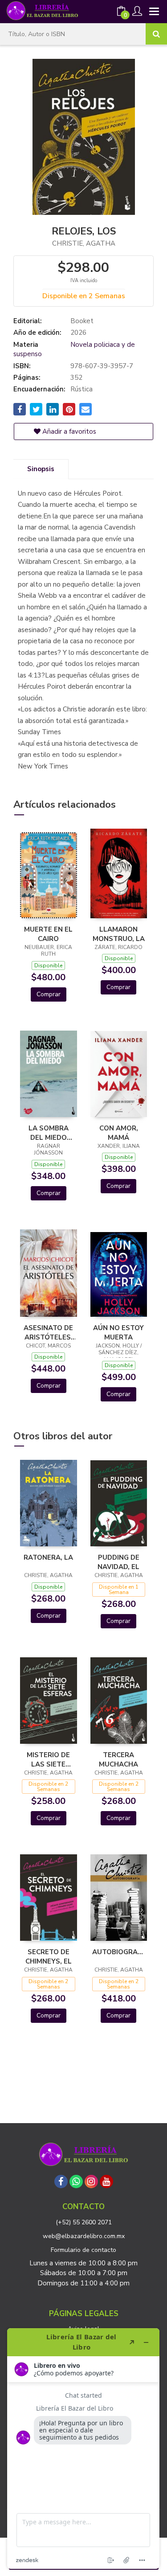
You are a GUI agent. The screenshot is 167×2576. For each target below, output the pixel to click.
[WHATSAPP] (76, 2182)
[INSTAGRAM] (91, 2182)
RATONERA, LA (48, 1557)
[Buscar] (156, 34)
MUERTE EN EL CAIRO (48, 934)
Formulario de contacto (83, 2250)
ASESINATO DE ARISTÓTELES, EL (48, 1332)
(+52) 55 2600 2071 (84, 2222)
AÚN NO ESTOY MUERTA (118, 1332)
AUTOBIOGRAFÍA (119, 1952)
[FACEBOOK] (61, 2182)
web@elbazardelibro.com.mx (84, 2236)
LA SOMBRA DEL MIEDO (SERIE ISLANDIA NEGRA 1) (49, 1133)
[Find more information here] (83, 2449)
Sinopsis (41, 469)
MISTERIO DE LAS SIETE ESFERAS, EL (48, 1759)
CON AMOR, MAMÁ (119, 1133)
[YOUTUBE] (106, 2182)
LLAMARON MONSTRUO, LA (119, 934)
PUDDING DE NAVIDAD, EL (118, 1562)
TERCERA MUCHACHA (118, 1759)
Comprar (49, 994)
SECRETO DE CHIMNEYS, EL (49, 1956)
